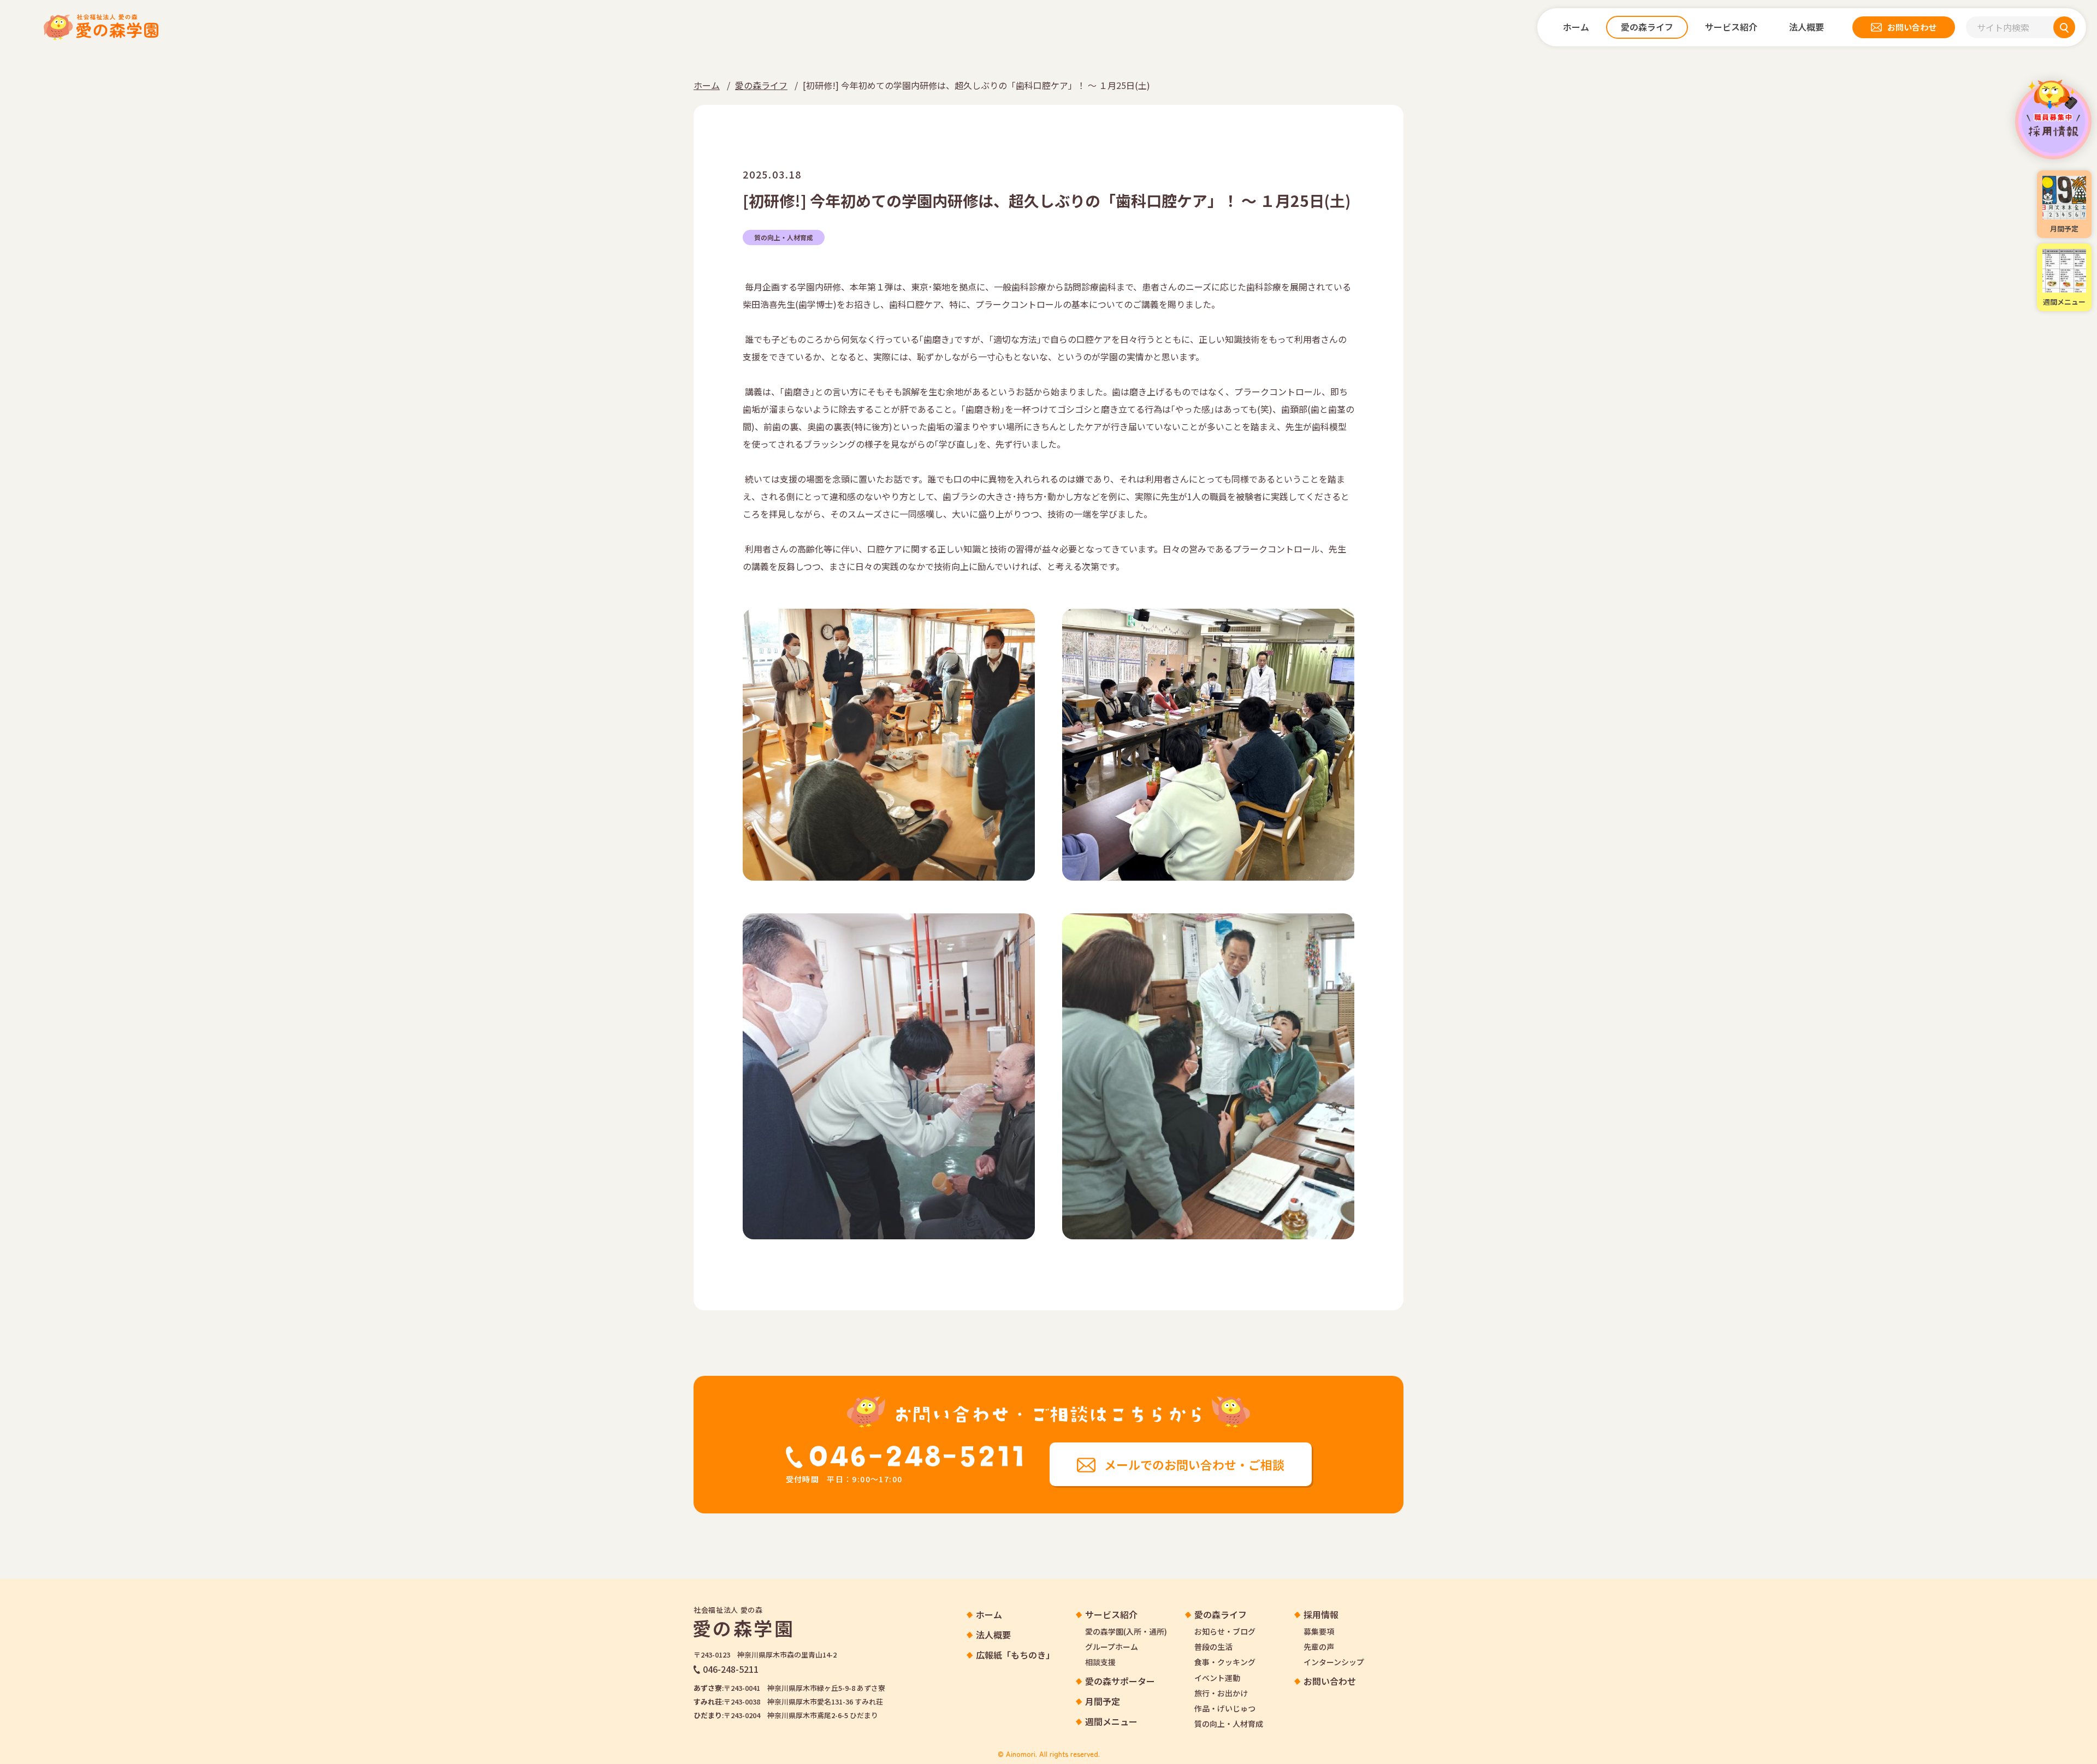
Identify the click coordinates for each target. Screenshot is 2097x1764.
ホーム (707, 85)
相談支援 (1100, 1662)
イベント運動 (1217, 1678)
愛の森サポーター (1120, 1681)
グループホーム (1112, 1647)
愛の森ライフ (761, 85)
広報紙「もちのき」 (1015, 1655)
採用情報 (2053, 119)
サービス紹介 (1111, 1615)
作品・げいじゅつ (1225, 1708)
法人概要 (993, 1635)
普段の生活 (1213, 1647)
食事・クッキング (1225, 1662)
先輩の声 (1319, 1647)
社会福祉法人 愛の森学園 (101, 27)
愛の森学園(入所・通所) (1126, 1631)
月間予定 (1103, 1701)
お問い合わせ (1330, 1681)
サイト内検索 (2003, 27)
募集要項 (1319, 1631)
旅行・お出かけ (1221, 1693)
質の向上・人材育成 (784, 237)
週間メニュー (1111, 1722)
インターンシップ (1334, 1662)
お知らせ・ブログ (1225, 1631)
